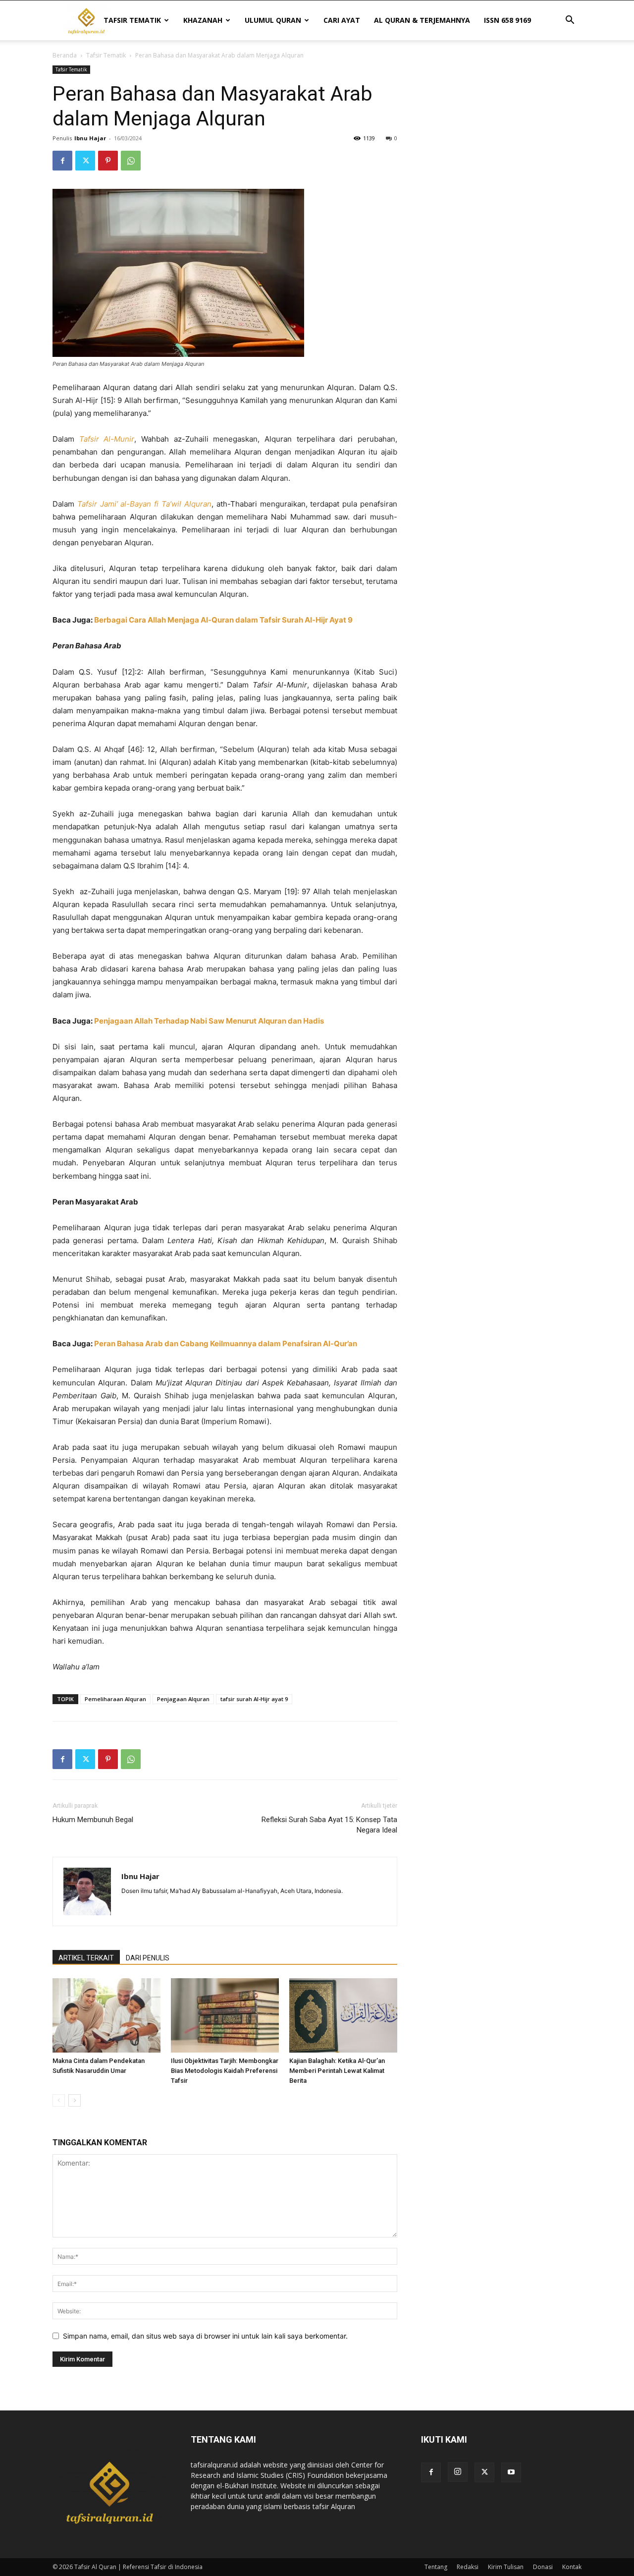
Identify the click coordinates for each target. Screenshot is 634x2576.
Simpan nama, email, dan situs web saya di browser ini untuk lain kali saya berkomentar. (205, 2336)
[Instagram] (458, 2472)
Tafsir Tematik (132, 20)
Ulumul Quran (273, 20)
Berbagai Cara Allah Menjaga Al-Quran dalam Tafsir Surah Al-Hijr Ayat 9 (223, 620)
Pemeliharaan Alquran (115, 1699)
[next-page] (75, 2100)
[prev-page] (59, 2100)
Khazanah (203, 20)
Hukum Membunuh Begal (93, 1820)
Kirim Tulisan (506, 2567)
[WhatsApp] (131, 161)
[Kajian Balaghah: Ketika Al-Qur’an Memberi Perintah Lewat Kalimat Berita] (343, 2015)
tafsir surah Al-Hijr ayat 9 (254, 1699)
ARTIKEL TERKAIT (86, 1958)
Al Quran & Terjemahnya (422, 20)
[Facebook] (62, 161)
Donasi (543, 2567)
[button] (570, 21)
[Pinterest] (108, 161)
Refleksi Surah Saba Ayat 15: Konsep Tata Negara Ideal (329, 1825)
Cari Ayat (342, 20)
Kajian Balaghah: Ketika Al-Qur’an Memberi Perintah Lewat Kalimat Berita (337, 2071)
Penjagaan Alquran (183, 1699)
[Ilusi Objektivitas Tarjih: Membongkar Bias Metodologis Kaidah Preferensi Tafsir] (225, 2015)
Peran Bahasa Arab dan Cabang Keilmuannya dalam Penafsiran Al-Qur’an (226, 1344)
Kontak (572, 2567)
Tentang (436, 2567)
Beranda (65, 55)
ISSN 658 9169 (507, 20)
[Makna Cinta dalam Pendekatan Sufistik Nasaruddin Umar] (106, 2015)
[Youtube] (511, 2472)
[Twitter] (85, 161)
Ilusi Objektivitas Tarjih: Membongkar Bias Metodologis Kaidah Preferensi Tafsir (225, 2071)
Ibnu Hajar (90, 138)
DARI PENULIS (148, 1958)
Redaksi (468, 2567)
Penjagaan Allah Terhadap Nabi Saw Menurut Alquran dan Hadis (209, 1021)
